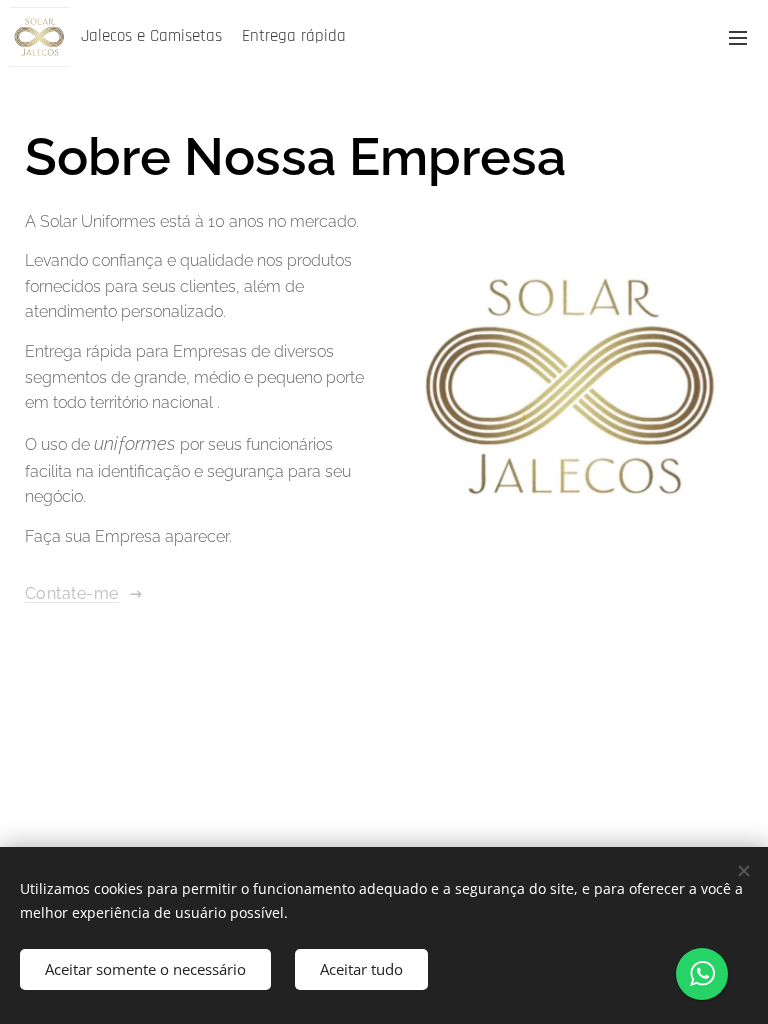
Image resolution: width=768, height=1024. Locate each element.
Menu (738, 37)
